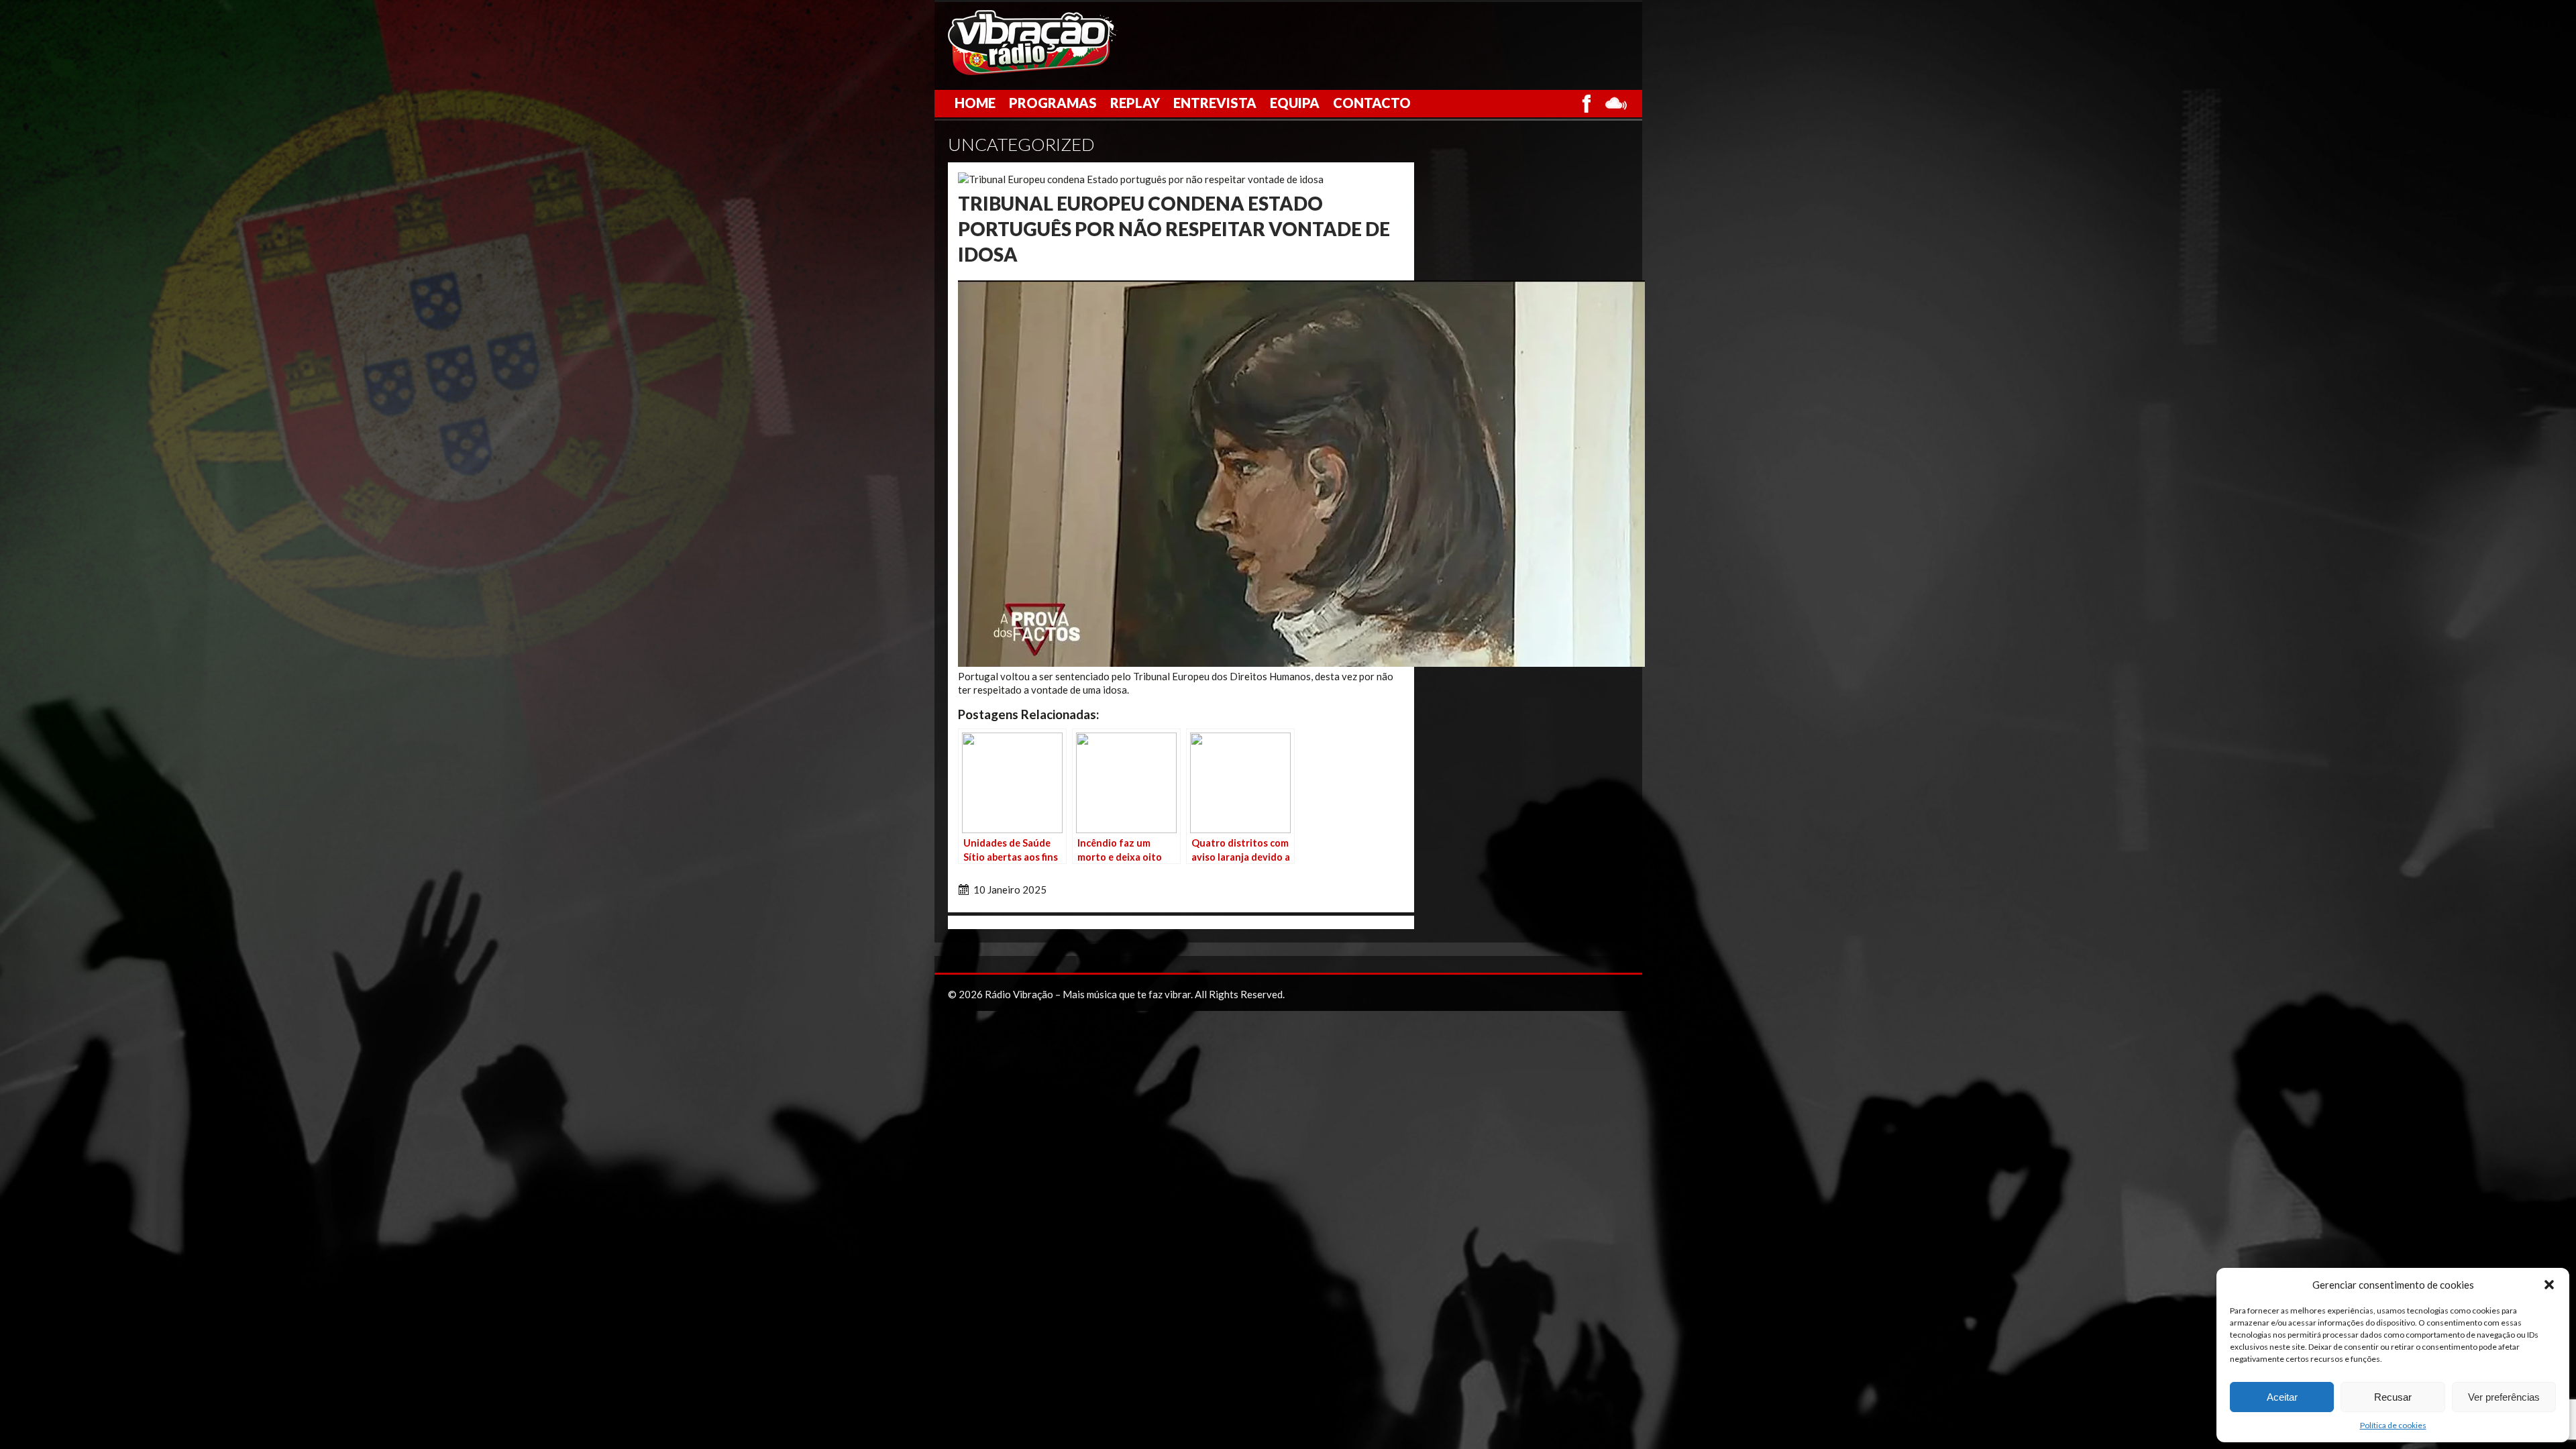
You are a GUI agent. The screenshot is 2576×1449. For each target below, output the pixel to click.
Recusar (2393, 1397)
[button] (2549, 1285)
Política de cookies (2393, 1425)
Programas (1053, 103)
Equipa (1295, 103)
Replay (1135, 103)
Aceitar (2282, 1397)
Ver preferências (2504, 1397)
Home (975, 103)
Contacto (1372, 103)
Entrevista (1215, 103)
